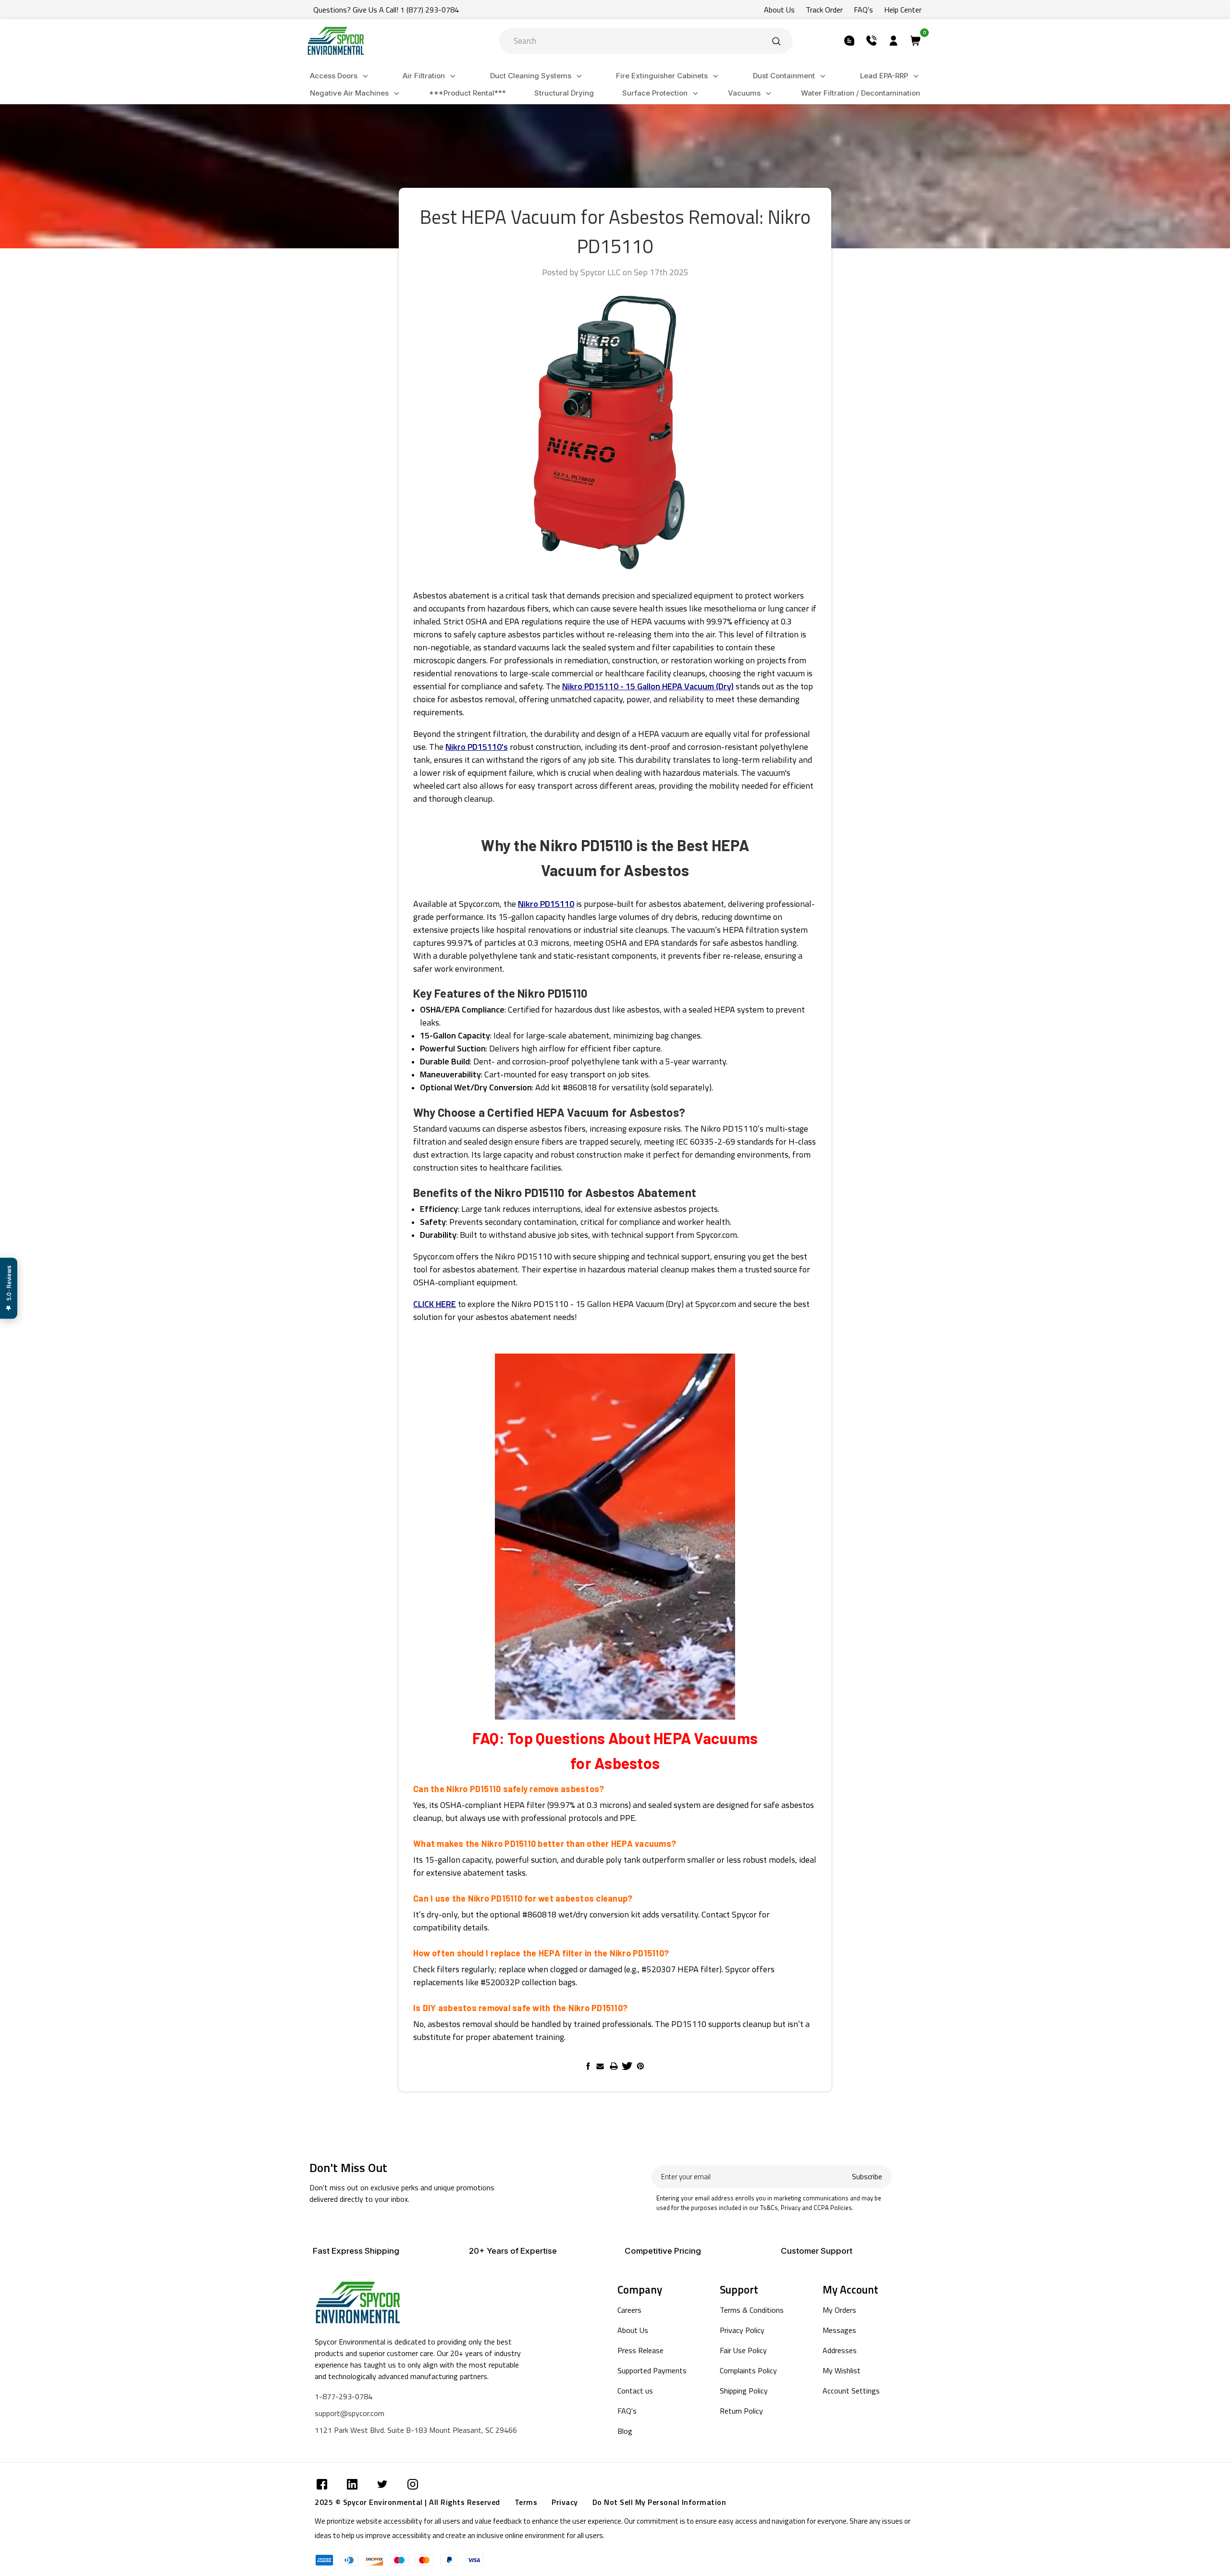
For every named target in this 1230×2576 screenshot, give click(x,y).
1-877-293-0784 (344, 2396)
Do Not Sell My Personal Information (659, 2502)
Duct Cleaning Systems (531, 76)
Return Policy (741, 2411)
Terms (526, 2502)
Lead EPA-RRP (884, 76)
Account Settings (851, 2391)
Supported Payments (652, 2370)
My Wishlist (842, 2370)
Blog (625, 2431)
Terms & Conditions (752, 2310)
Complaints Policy (748, 2370)
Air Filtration (424, 76)
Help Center (903, 10)
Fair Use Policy (743, 2350)
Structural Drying (564, 93)
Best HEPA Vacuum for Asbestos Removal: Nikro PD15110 (615, 232)
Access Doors (334, 76)
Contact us (635, 2391)
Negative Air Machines (349, 93)
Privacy (565, 2502)
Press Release (640, 2350)
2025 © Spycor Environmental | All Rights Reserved (407, 2502)
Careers (629, 2310)
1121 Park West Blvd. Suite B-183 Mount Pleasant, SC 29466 (416, 2430)
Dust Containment (784, 76)
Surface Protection (655, 93)
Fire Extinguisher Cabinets (662, 76)
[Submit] (776, 41)
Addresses (840, 2350)
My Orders (839, 2310)
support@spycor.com (350, 2413)
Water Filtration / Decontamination (861, 93)
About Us (779, 10)
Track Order (824, 10)
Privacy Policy (742, 2330)
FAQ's (863, 10)
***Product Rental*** (467, 93)
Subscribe (867, 2177)
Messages (839, 2330)
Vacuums (744, 93)
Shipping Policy (744, 2391)
